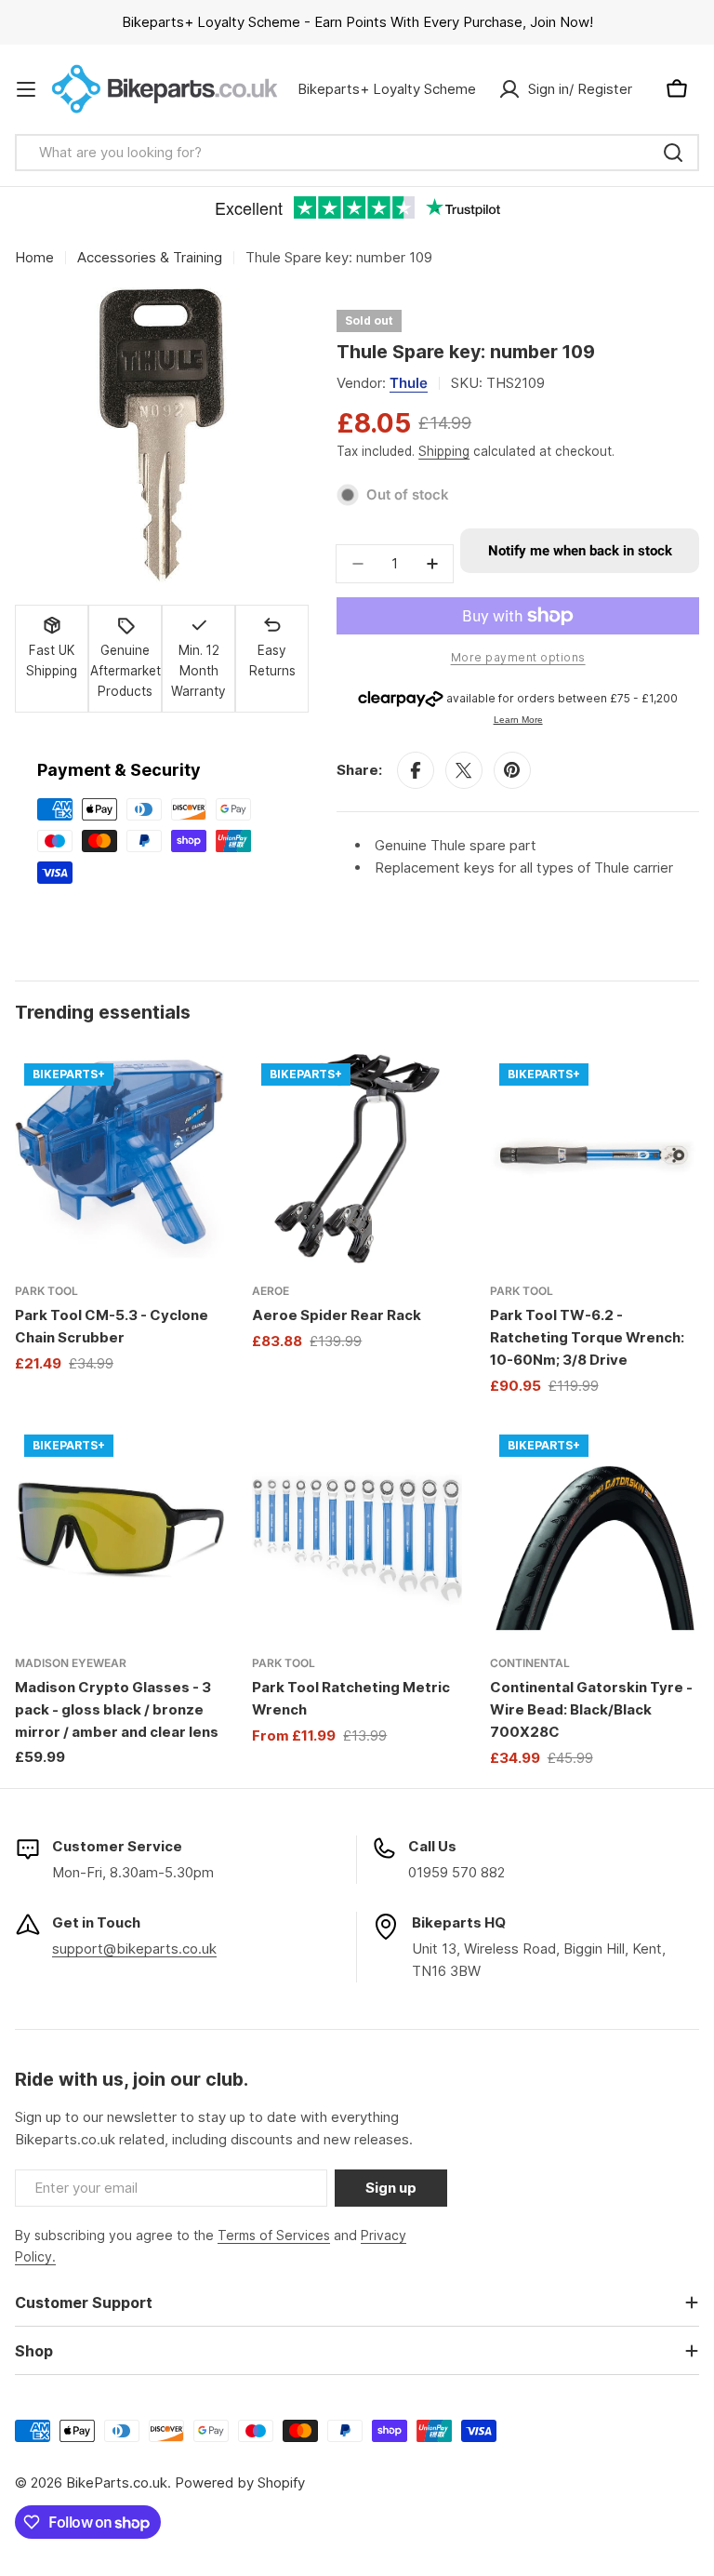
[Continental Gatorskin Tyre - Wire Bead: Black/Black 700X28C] (595, 1530)
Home (34, 257)
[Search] (673, 153)
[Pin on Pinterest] (512, 770)
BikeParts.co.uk (117, 2483)
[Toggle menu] (26, 89)
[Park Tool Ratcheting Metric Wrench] (357, 1530)
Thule (409, 383)
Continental (530, 1663)
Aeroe (271, 1291)
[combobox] (357, 153)
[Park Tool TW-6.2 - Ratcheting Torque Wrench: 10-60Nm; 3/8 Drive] (595, 1159)
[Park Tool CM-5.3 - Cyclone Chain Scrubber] (119, 1159)
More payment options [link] (518, 657)
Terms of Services (274, 2235)
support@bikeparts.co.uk (134, 1949)
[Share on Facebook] (416, 770)
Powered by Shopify (240, 2483)
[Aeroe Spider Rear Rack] (357, 1159)
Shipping (444, 451)
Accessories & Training (150, 257)
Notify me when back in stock (580, 551)
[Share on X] (464, 770)
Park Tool (46, 1291)
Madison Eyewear (71, 1663)
